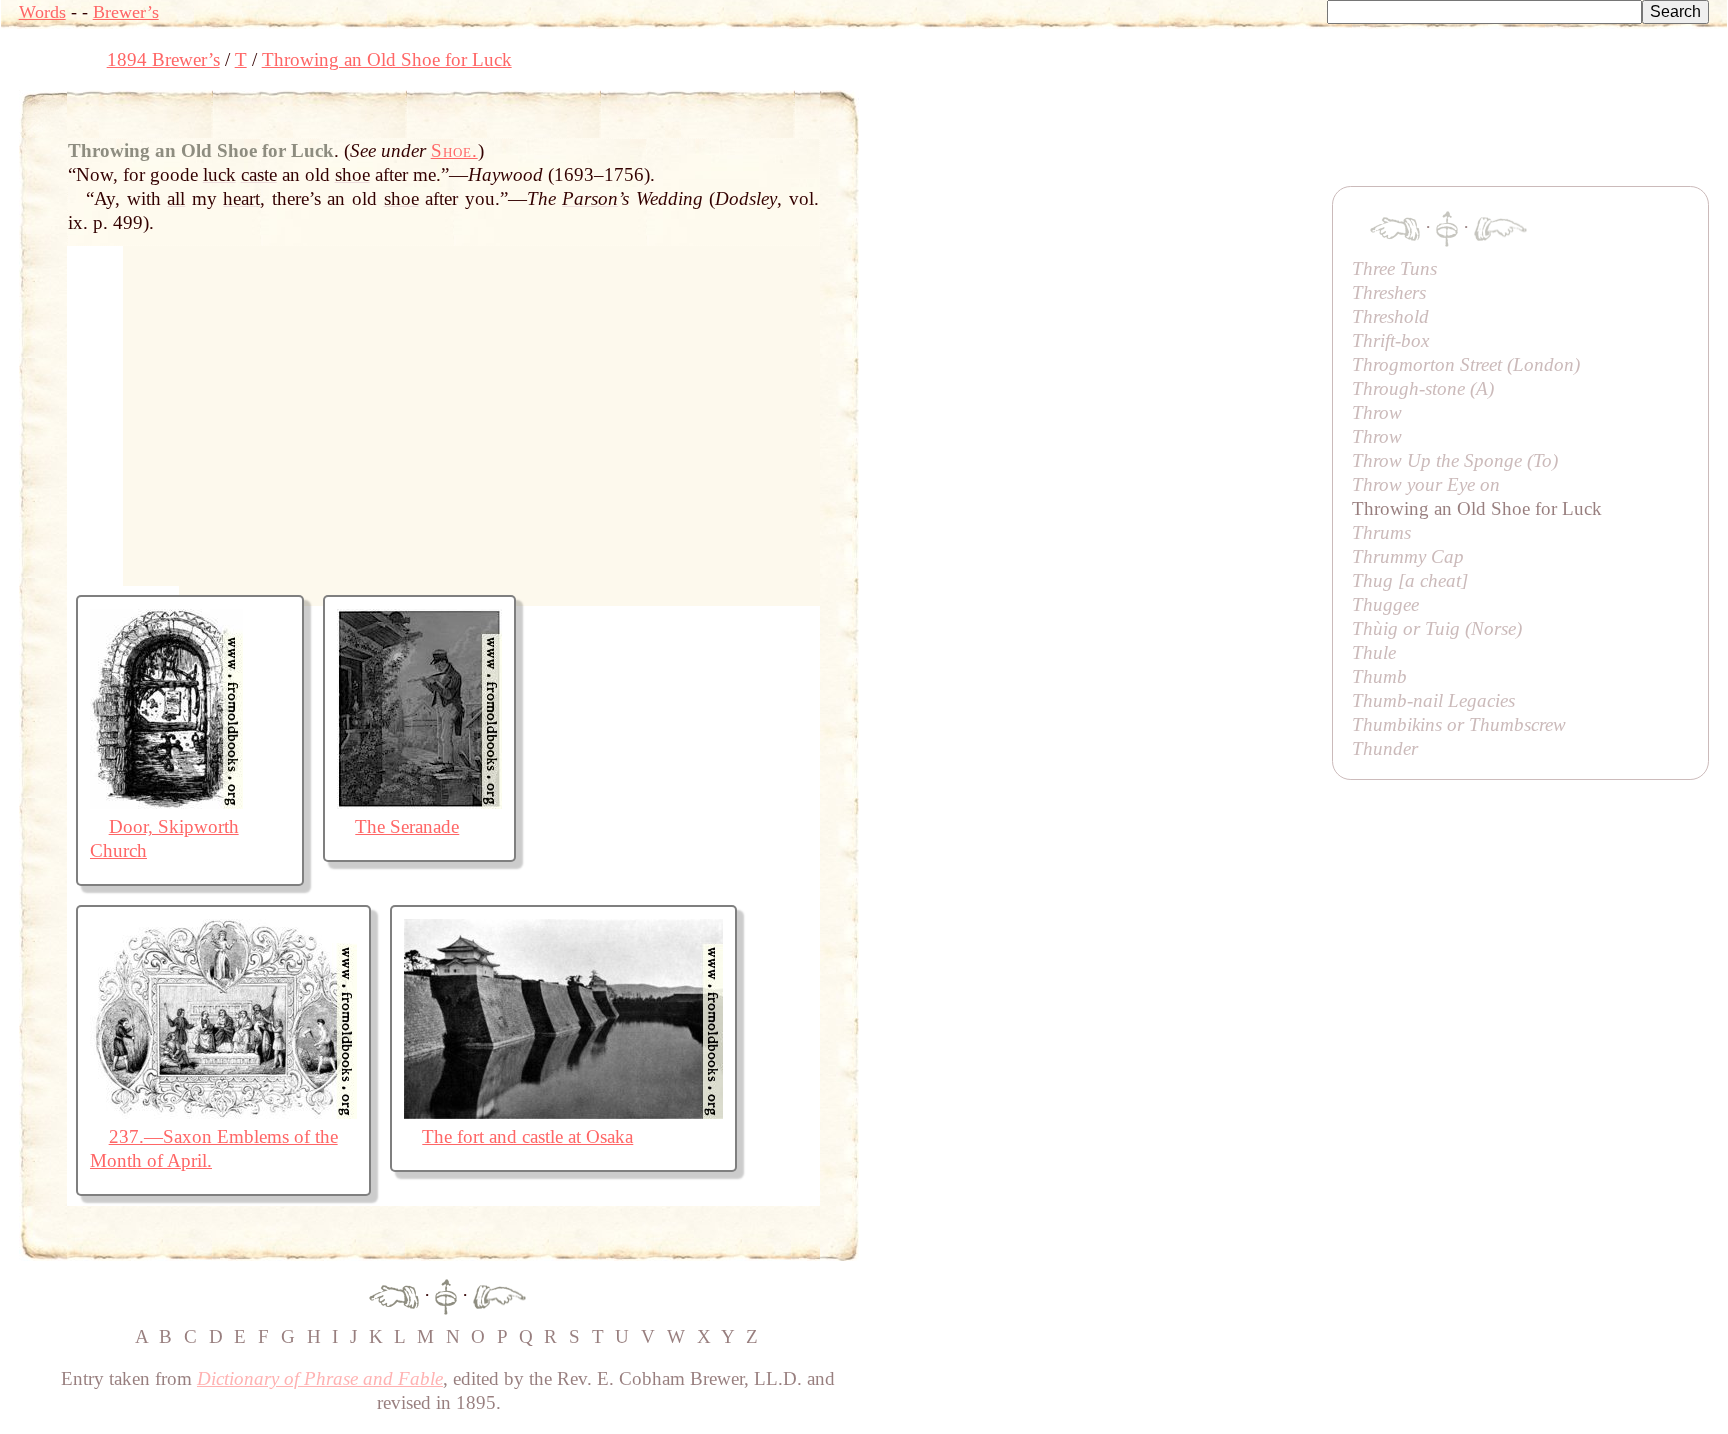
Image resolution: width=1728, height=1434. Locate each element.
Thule (1374, 652)
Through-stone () (1423, 388)
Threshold (1390, 316)
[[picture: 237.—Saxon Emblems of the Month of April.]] (223, 1112)
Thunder (1385, 748)
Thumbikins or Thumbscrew (1459, 724)
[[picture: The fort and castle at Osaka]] (563, 1112)
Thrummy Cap (1408, 556)
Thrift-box (1390, 340)
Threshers (1389, 292)
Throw (1377, 412)
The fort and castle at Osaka (527, 1136)
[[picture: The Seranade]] (419, 802)
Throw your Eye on (1426, 484)
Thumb (1379, 676)
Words (42, 12)
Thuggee (1385, 604)
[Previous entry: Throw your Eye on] (394, 1295)
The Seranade (407, 826)
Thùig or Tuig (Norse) (1437, 628)
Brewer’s (126, 12)
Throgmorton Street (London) (1466, 364)
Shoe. (454, 150)
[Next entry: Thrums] (499, 1295)
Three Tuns (1394, 268)
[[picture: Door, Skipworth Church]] (166, 802)
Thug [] (1410, 580)
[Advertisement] (1223, 135)
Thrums (1381, 532)
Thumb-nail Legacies (1433, 700)
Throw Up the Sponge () (1455, 460)
